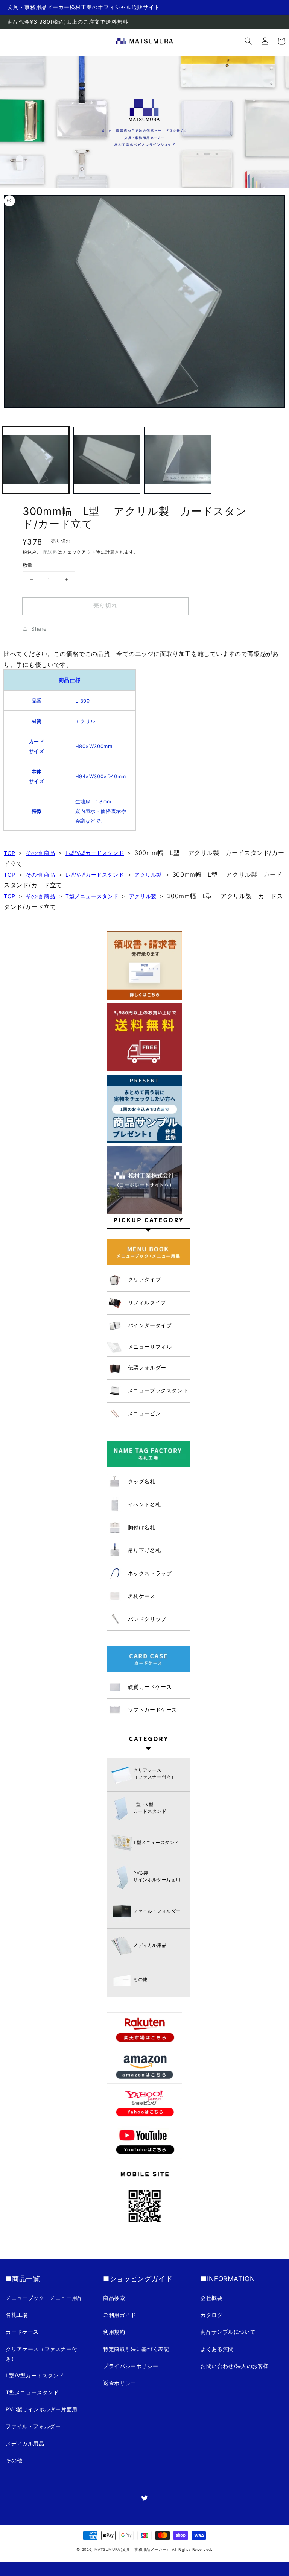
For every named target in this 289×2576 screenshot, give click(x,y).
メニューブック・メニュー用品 (44, 2298)
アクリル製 (148, 875)
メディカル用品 (25, 2443)
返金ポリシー (120, 2383)
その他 (14, 2460)
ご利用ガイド (120, 2315)
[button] (248, 41)
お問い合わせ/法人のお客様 (235, 2366)
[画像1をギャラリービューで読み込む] (36, 460)
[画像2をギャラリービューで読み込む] (107, 460)
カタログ (211, 2315)
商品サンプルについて (228, 2332)
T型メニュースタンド (92, 896)
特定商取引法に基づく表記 (136, 2349)
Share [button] (39, 629)
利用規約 (114, 2332)
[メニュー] (8, 41)
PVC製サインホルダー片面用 (41, 2409)
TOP (10, 853)
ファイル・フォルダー (33, 2426)
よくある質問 (217, 2349)
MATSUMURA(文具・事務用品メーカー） (132, 2549)
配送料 (50, 552)
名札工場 (17, 2315)
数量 (28, 565)
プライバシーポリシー (131, 2366)
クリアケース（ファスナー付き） (41, 2354)
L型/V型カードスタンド (95, 853)
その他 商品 (41, 853)
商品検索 (114, 2298)
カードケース (22, 2332)
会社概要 (211, 2298)
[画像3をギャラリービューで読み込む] (178, 460)
